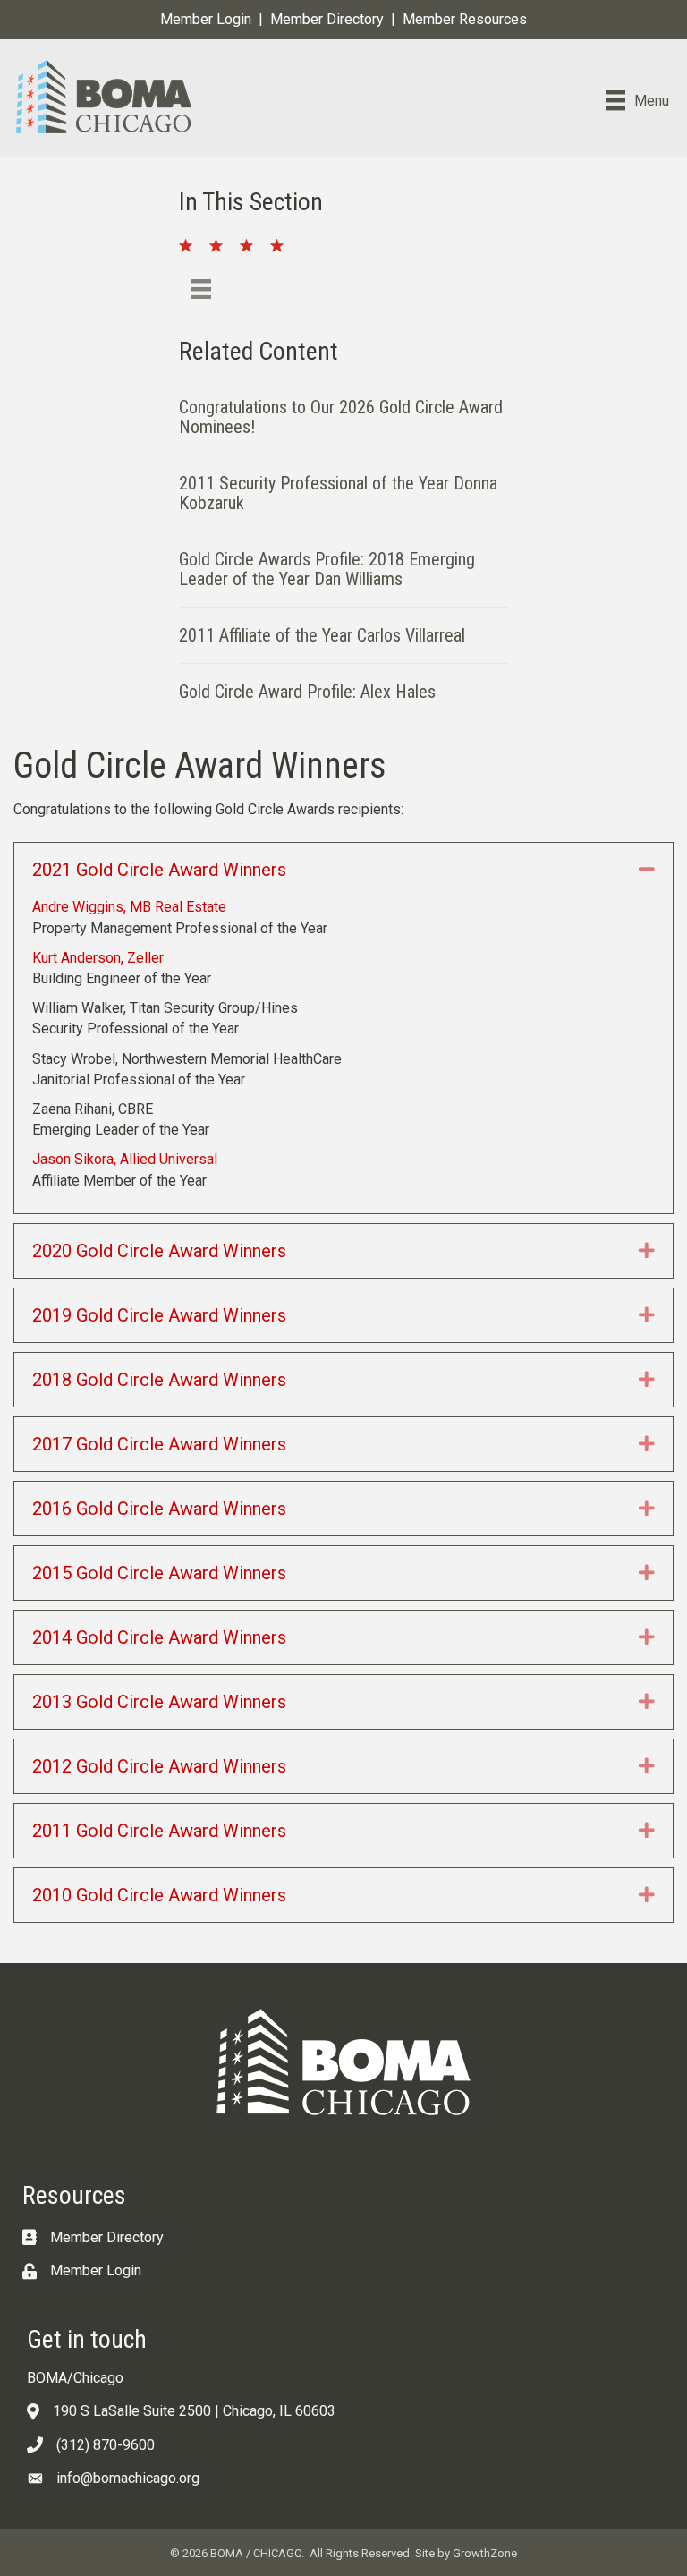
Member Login (206, 19)
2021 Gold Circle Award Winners (159, 870)
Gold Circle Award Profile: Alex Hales (307, 692)
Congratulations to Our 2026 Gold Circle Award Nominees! (341, 417)
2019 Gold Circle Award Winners (159, 1315)
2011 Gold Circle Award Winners (159, 1831)
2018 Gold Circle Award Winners (159, 1380)
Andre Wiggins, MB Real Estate (129, 907)
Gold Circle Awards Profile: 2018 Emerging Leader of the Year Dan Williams (327, 569)
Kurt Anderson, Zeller (98, 958)
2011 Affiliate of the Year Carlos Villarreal (322, 635)
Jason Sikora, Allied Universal (125, 1159)
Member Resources (465, 19)
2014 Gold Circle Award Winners (159, 1637)
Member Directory (327, 19)
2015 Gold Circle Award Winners (159, 1573)
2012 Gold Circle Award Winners (159, 1766)
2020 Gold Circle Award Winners (159, 1251)
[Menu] (201, 289)
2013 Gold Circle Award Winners (159, 1702)
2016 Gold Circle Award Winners (159, 1509)
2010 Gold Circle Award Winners (159, 1895)
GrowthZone (485, 2553)
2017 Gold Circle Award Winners (159, 1444)
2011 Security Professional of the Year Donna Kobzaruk (338, 493)
